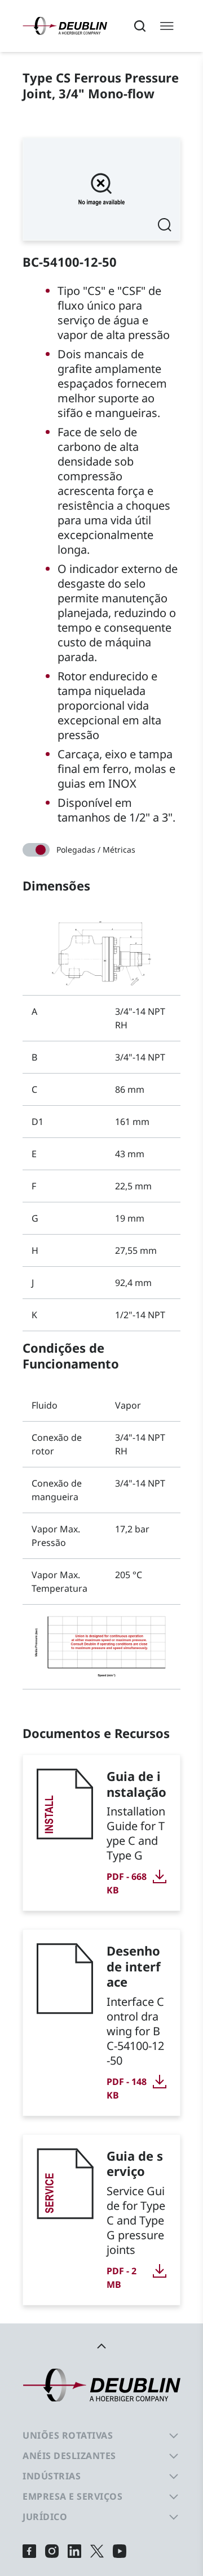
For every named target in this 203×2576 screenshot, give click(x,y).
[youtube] (120, 2551)
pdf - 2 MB (122, 2278)
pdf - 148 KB (127, 2088)
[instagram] (52, 2551)
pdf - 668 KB (127, 1883)
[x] (97, 2551)
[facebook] (29, 2551)
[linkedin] (74, 2551)
